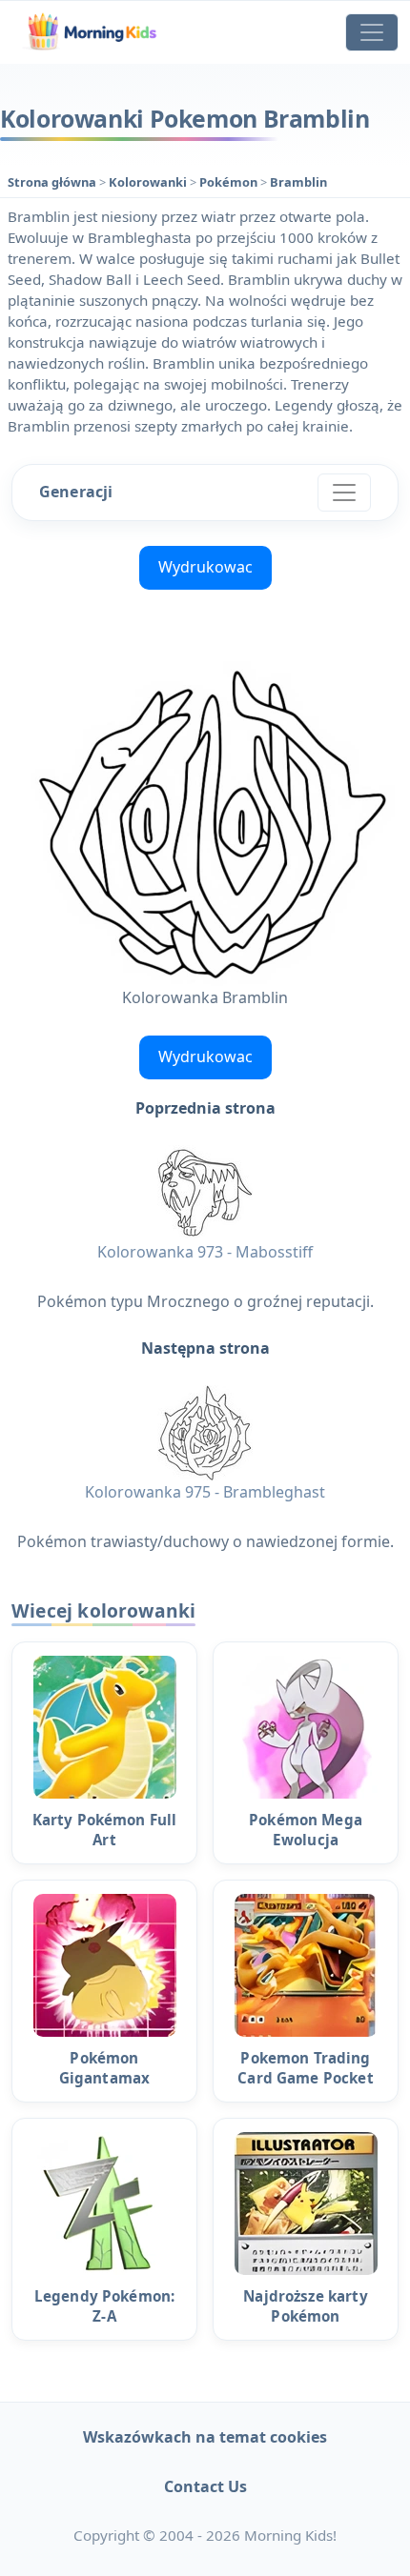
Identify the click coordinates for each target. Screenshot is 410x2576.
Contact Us (205, 2486)
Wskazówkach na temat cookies (205, 2437)
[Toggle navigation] (372, 32)
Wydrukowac (205, 567)
